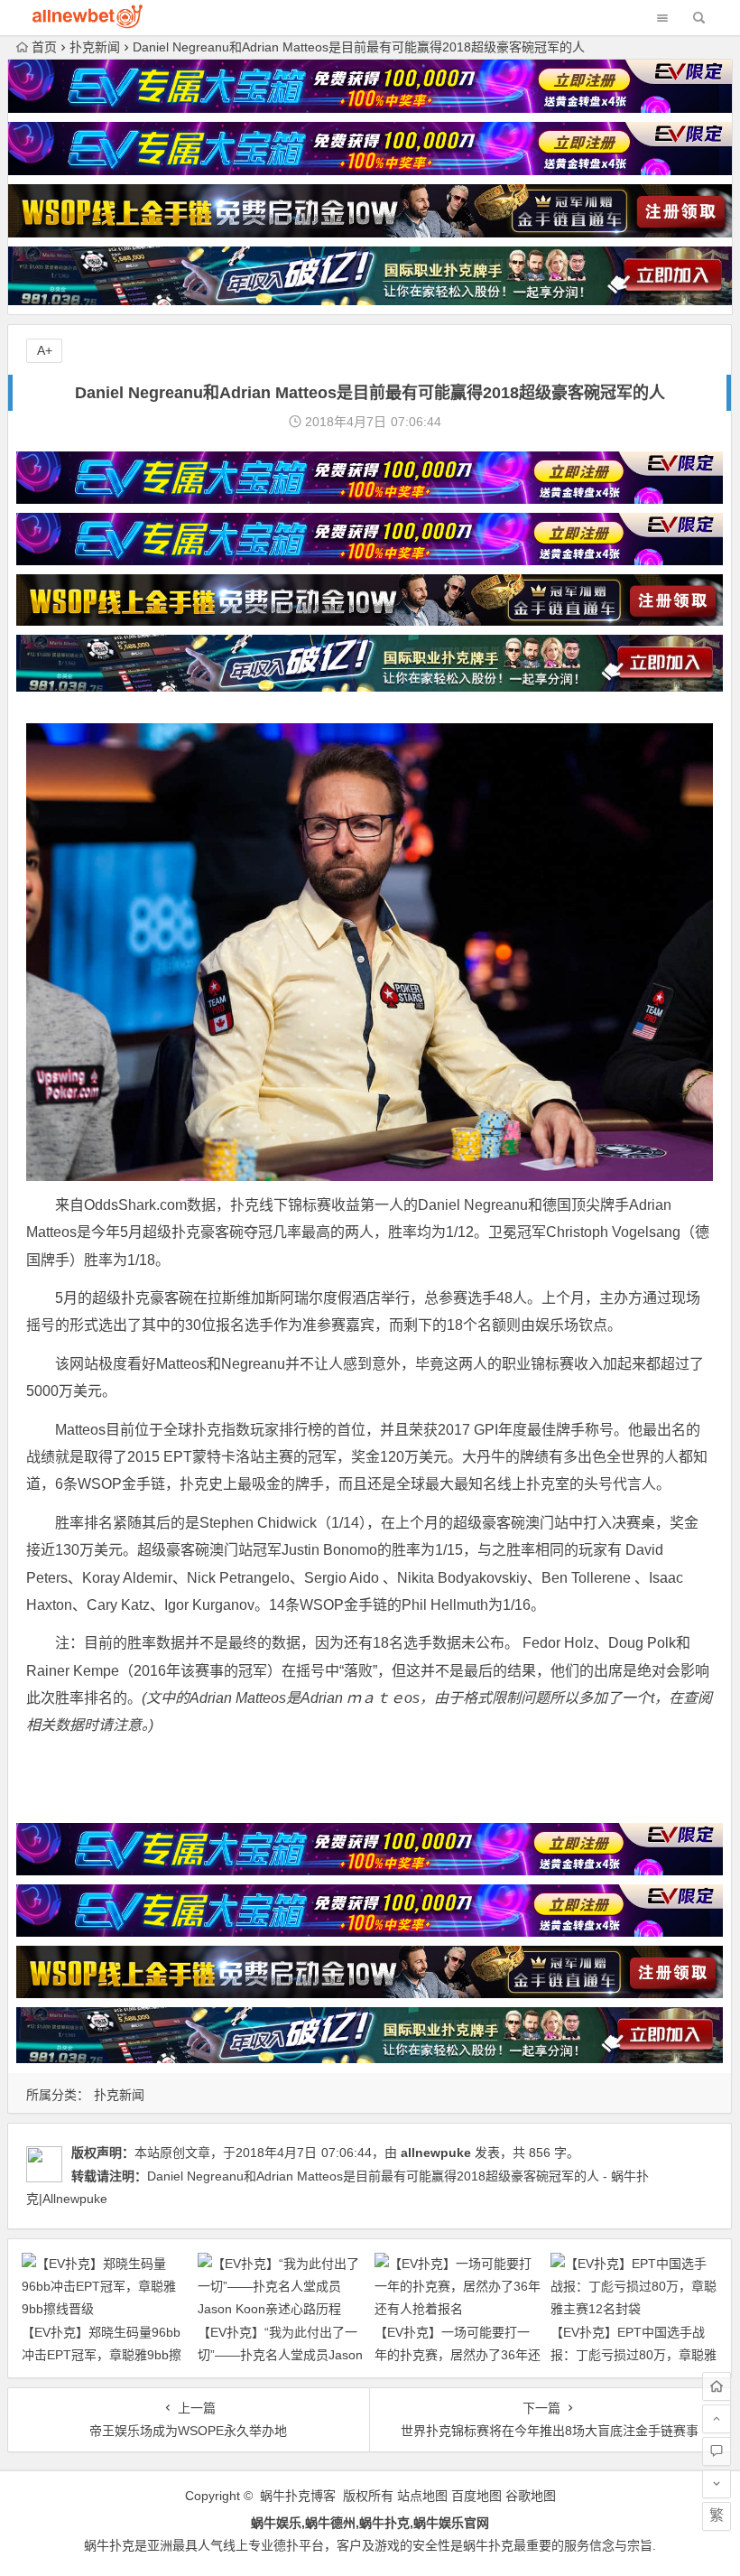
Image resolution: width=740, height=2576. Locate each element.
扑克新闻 (95, 47)
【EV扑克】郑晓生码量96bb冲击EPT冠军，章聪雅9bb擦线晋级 (102, 2355)
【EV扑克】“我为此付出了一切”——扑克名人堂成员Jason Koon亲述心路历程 (280, 2355)
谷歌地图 (531, 2496)
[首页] (717, 2386)
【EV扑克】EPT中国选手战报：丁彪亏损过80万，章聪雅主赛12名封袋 (634, 2355)
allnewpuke (436, 2153)
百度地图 (476, 2496)
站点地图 (422, 2496)
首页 (44, 47)
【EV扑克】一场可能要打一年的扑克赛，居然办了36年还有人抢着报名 (458, 2355)
